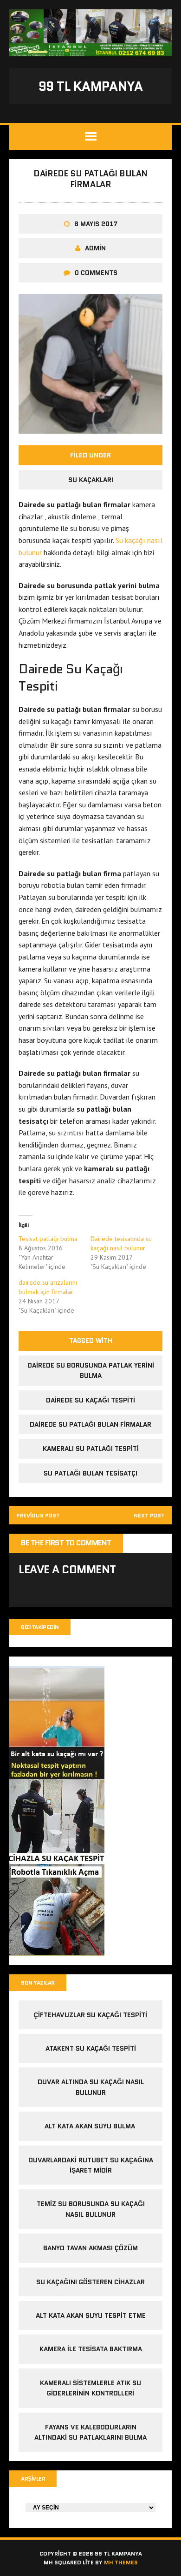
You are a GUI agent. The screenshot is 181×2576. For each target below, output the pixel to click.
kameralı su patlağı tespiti (91, 1449)
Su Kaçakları (91, 480)
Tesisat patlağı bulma (48, 1239)
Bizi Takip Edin (40, 1627)
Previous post (38, 1515)
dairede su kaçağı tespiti (90, 1400)
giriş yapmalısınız (116, 1591)
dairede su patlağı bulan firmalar (90, 1424)
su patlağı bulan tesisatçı (90, 1473)
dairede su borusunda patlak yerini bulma (91, 1370)
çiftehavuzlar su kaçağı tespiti (90, 2015)
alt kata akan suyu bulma (91, 2126)
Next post (149, 1515)
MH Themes (121, 2562)
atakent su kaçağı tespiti (91, 2048)
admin (95, 248)
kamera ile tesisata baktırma (91, 2349)
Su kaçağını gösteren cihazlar (90, 2282)
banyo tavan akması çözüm (90, 2248)
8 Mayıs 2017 (96, 224)
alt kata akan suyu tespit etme (91, 2315)
